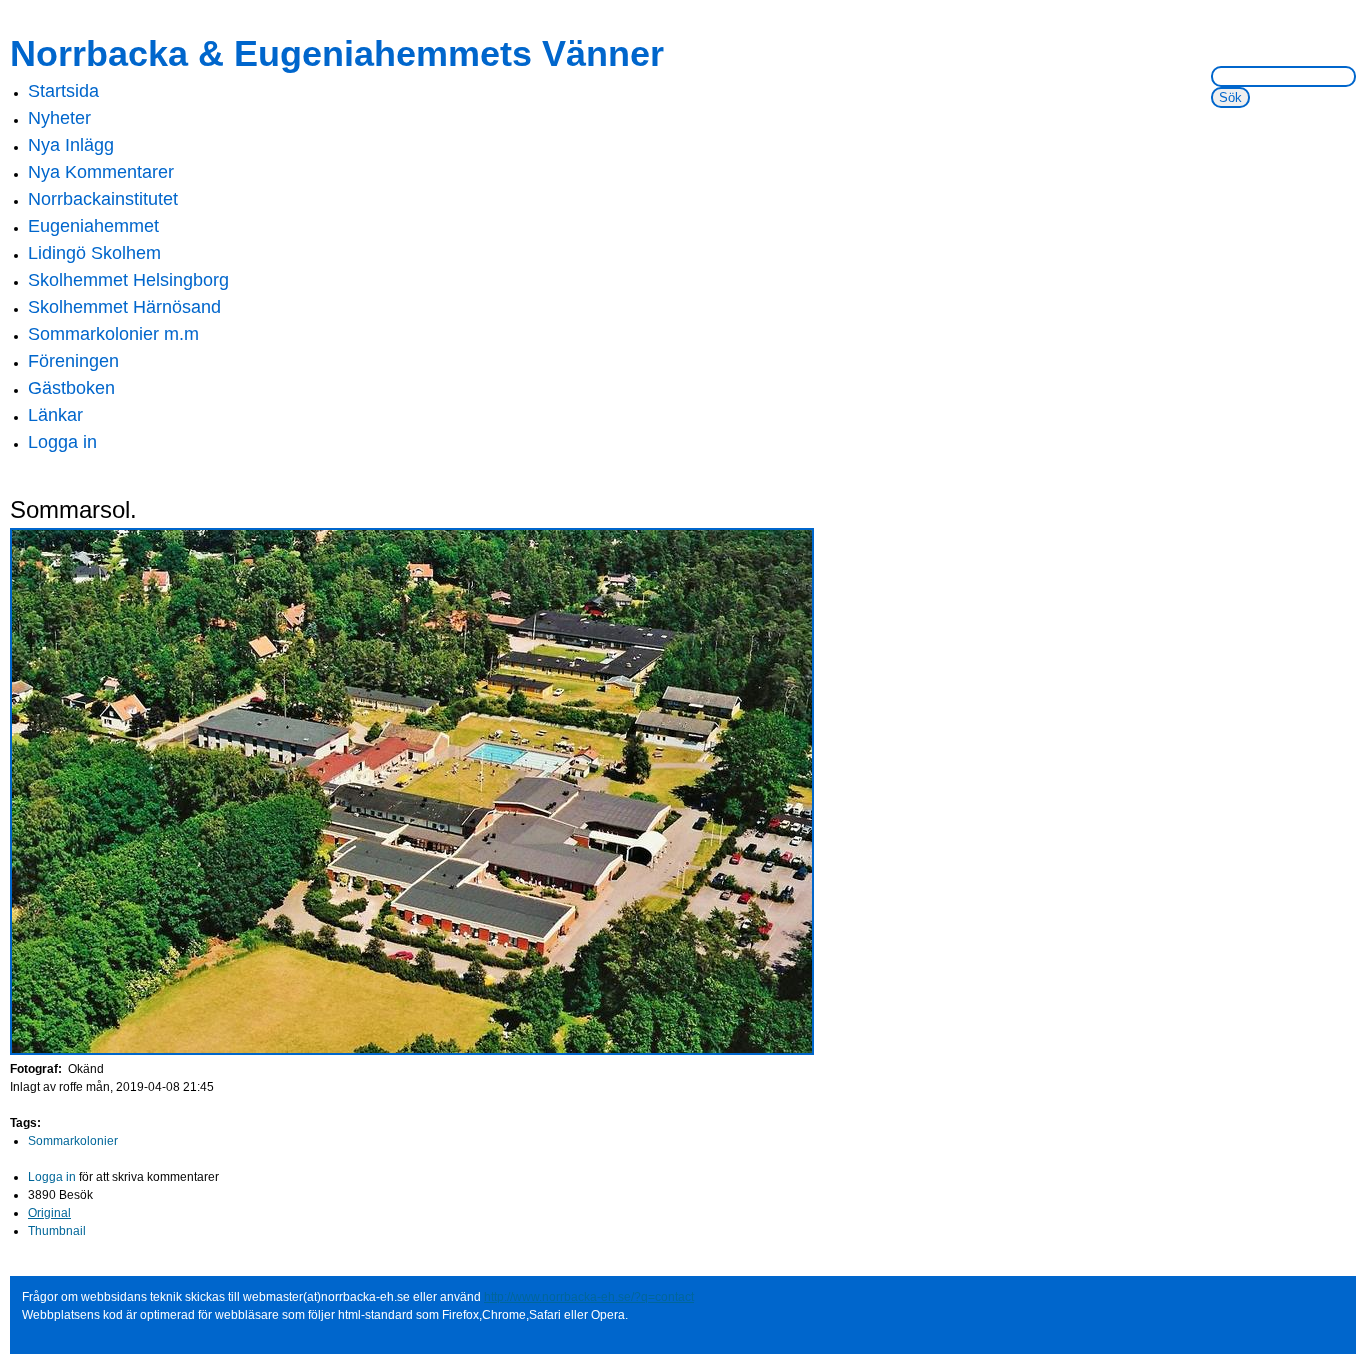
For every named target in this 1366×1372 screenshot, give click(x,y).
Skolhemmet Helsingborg (128, 280)
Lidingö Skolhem (94, 253)
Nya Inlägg (71, 145)
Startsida (63, 91)
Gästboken (71, 388)
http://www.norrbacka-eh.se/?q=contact (589, 1297)
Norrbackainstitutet (103, 199)
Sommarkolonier (73, 1141)
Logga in (62, 442)
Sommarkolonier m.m (113, 334)
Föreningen (73, 361)
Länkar (55, 415)
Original (49, 1213)
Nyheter (59, 118)
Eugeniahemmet (93, 226)
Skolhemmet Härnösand (124, 307)
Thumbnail (57, 1231)
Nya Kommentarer (101, 172)
